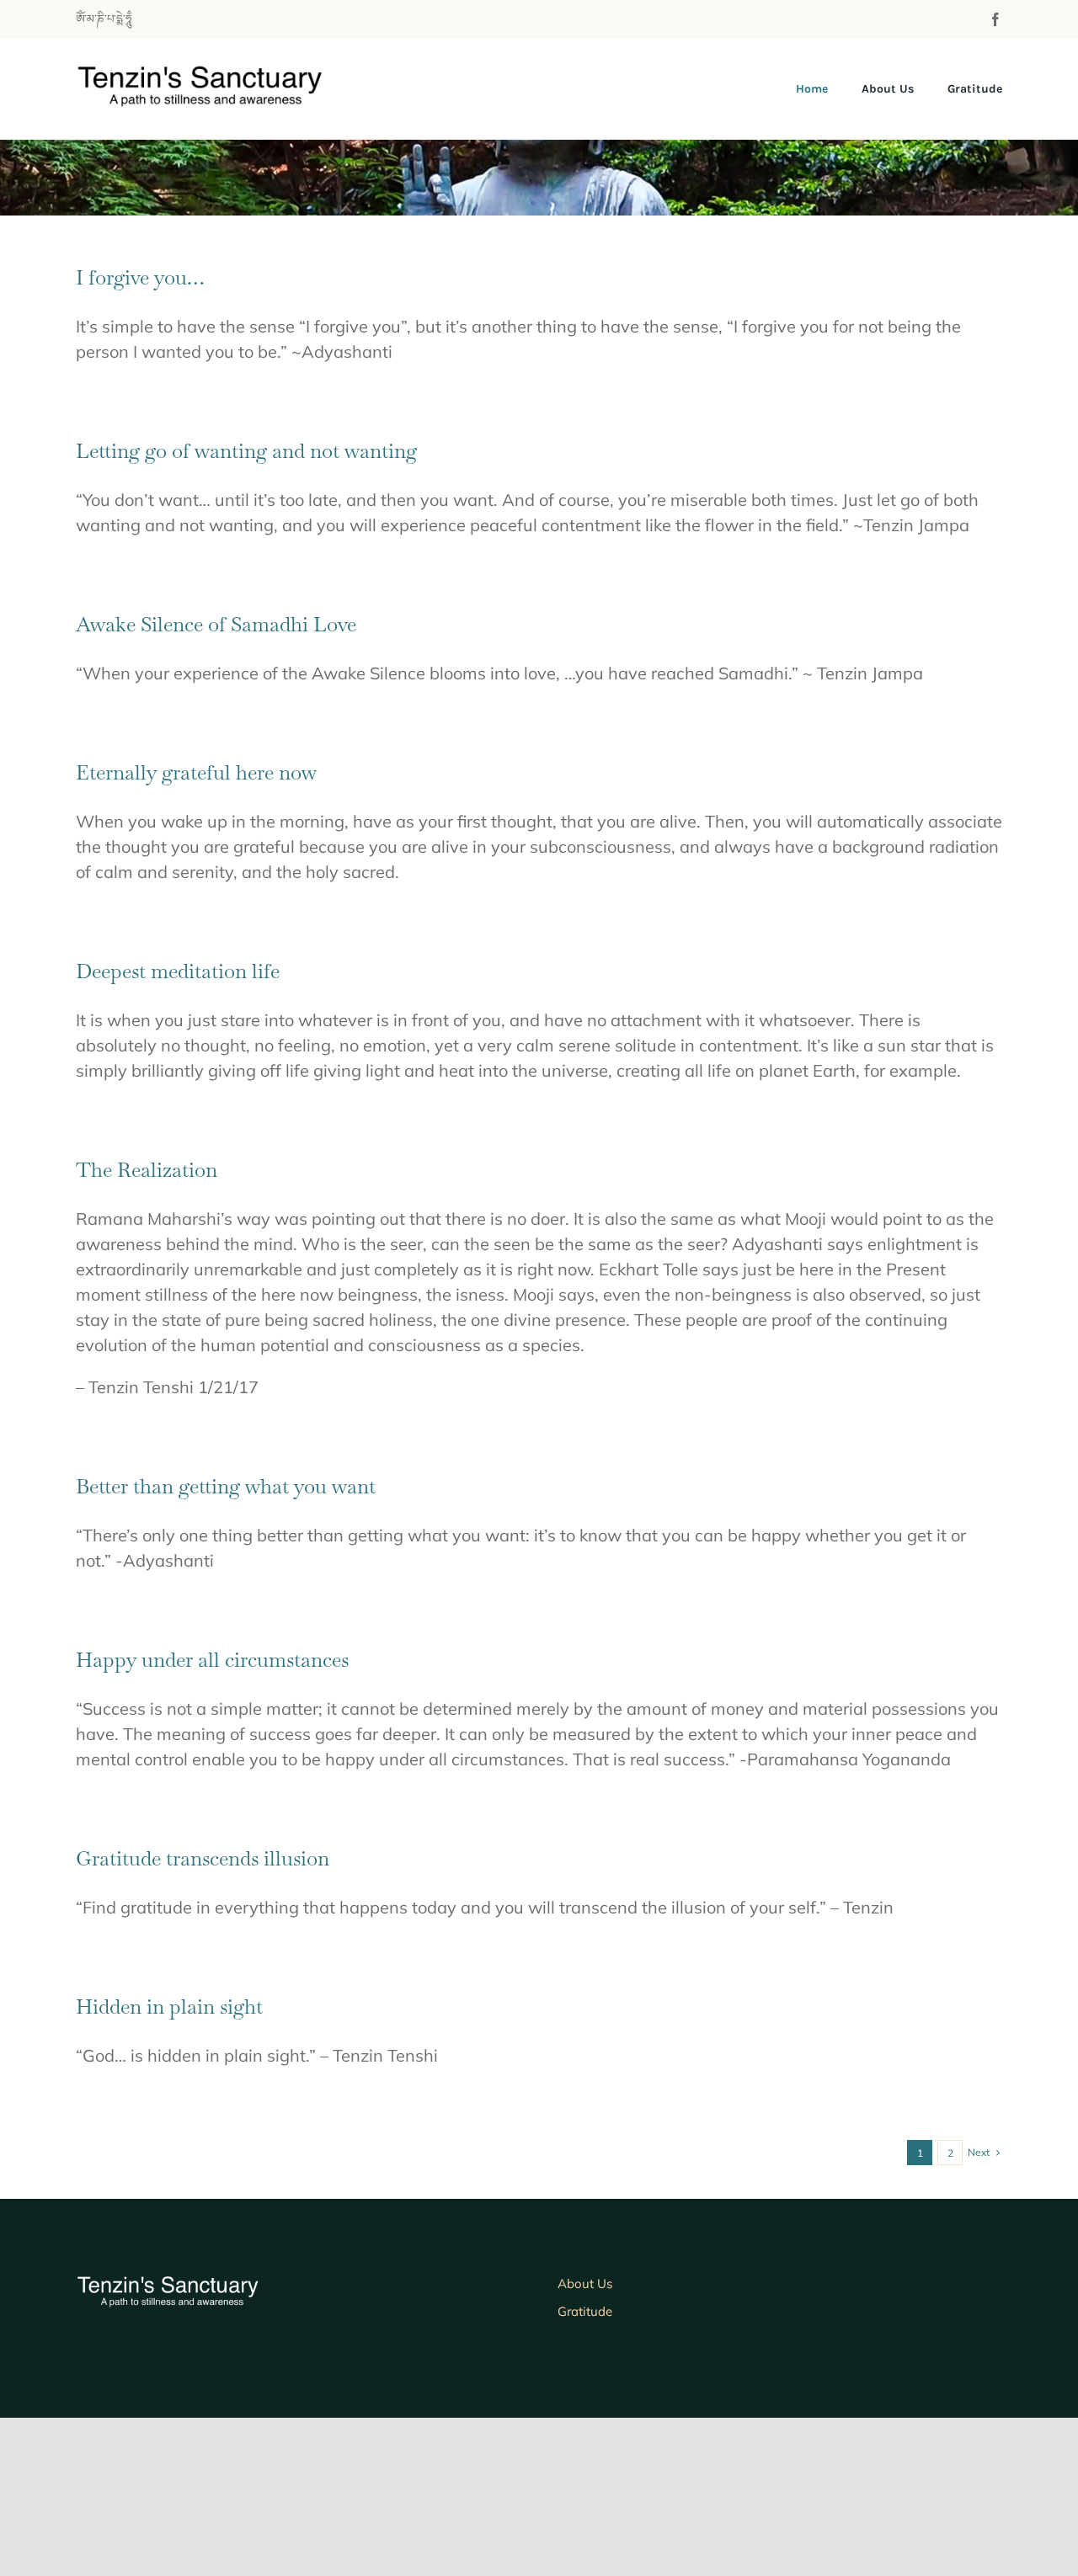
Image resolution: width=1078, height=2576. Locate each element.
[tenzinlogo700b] (218, 72)
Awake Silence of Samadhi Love (216, 624)
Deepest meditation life (178, 971)
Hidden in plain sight (169, 2007)
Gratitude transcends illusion (203, 1858)
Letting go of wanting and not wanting (246, 451)
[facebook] (995, 19)
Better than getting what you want (226, 1486)
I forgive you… (140, 277)
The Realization (147, 1170)
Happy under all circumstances (212, 1660)
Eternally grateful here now (196, 772)
